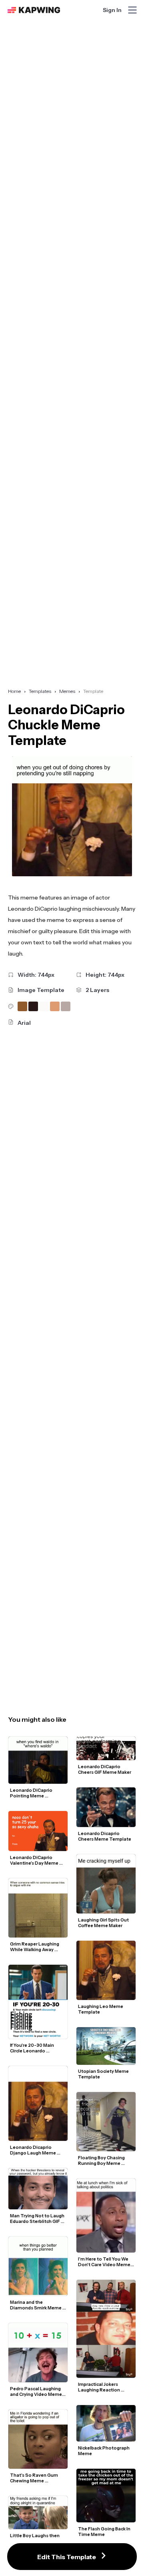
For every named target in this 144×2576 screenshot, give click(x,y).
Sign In (112, 10)
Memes (67, 691)
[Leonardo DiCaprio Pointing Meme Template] (38, 1760)
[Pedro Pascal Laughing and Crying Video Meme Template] (38, 2353)
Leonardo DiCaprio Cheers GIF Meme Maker (105, 1769)
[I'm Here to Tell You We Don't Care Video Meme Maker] (106, 2216)
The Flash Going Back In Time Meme (105, 2532)
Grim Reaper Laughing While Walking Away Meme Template (35, 1947)
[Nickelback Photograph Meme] (106, 2423)
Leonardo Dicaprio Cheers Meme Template (105, 1836)
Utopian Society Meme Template (104, 2074)
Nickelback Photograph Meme (104, 2451)
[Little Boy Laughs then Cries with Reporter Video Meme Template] (38, 2513)
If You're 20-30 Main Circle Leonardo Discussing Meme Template (32, 2048)
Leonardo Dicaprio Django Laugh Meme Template (33, 2150)
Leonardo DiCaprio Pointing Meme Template (32, 1793)
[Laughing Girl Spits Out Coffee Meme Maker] (106, 1884)
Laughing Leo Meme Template (101, 2009)
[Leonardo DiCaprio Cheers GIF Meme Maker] (106, 1748)
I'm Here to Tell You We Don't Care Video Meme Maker (105, 2262)
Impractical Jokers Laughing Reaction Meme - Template (99, 2387)
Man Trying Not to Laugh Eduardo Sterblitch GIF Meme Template (38, 2219)
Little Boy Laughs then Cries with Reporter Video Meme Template (35, 2538)
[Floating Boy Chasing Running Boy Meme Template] (106, 2122)
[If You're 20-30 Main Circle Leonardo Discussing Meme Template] (38, 2002)
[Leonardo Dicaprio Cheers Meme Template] (106, 1807)
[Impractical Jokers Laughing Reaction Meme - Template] (106, 2329)
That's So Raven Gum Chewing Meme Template (34, 2478)
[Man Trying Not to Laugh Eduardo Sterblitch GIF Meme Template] (38, 2188)
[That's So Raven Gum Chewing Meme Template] (38, 2439)
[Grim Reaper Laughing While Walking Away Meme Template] (38, 1908)
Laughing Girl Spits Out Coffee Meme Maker (104, 1923)
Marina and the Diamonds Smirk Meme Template (36, 2305)
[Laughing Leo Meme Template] (106, 1970)
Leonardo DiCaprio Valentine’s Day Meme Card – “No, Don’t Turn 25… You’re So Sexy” (35, 1860)
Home (14, 691)
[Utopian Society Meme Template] (106, 2046)
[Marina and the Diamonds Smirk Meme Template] (38, 2266)
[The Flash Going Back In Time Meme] (106, 2495)
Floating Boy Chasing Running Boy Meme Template (102, 2160)
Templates (40, 691)
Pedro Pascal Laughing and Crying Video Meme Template (36, 2391)
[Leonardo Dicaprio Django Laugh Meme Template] (38, 2103)
